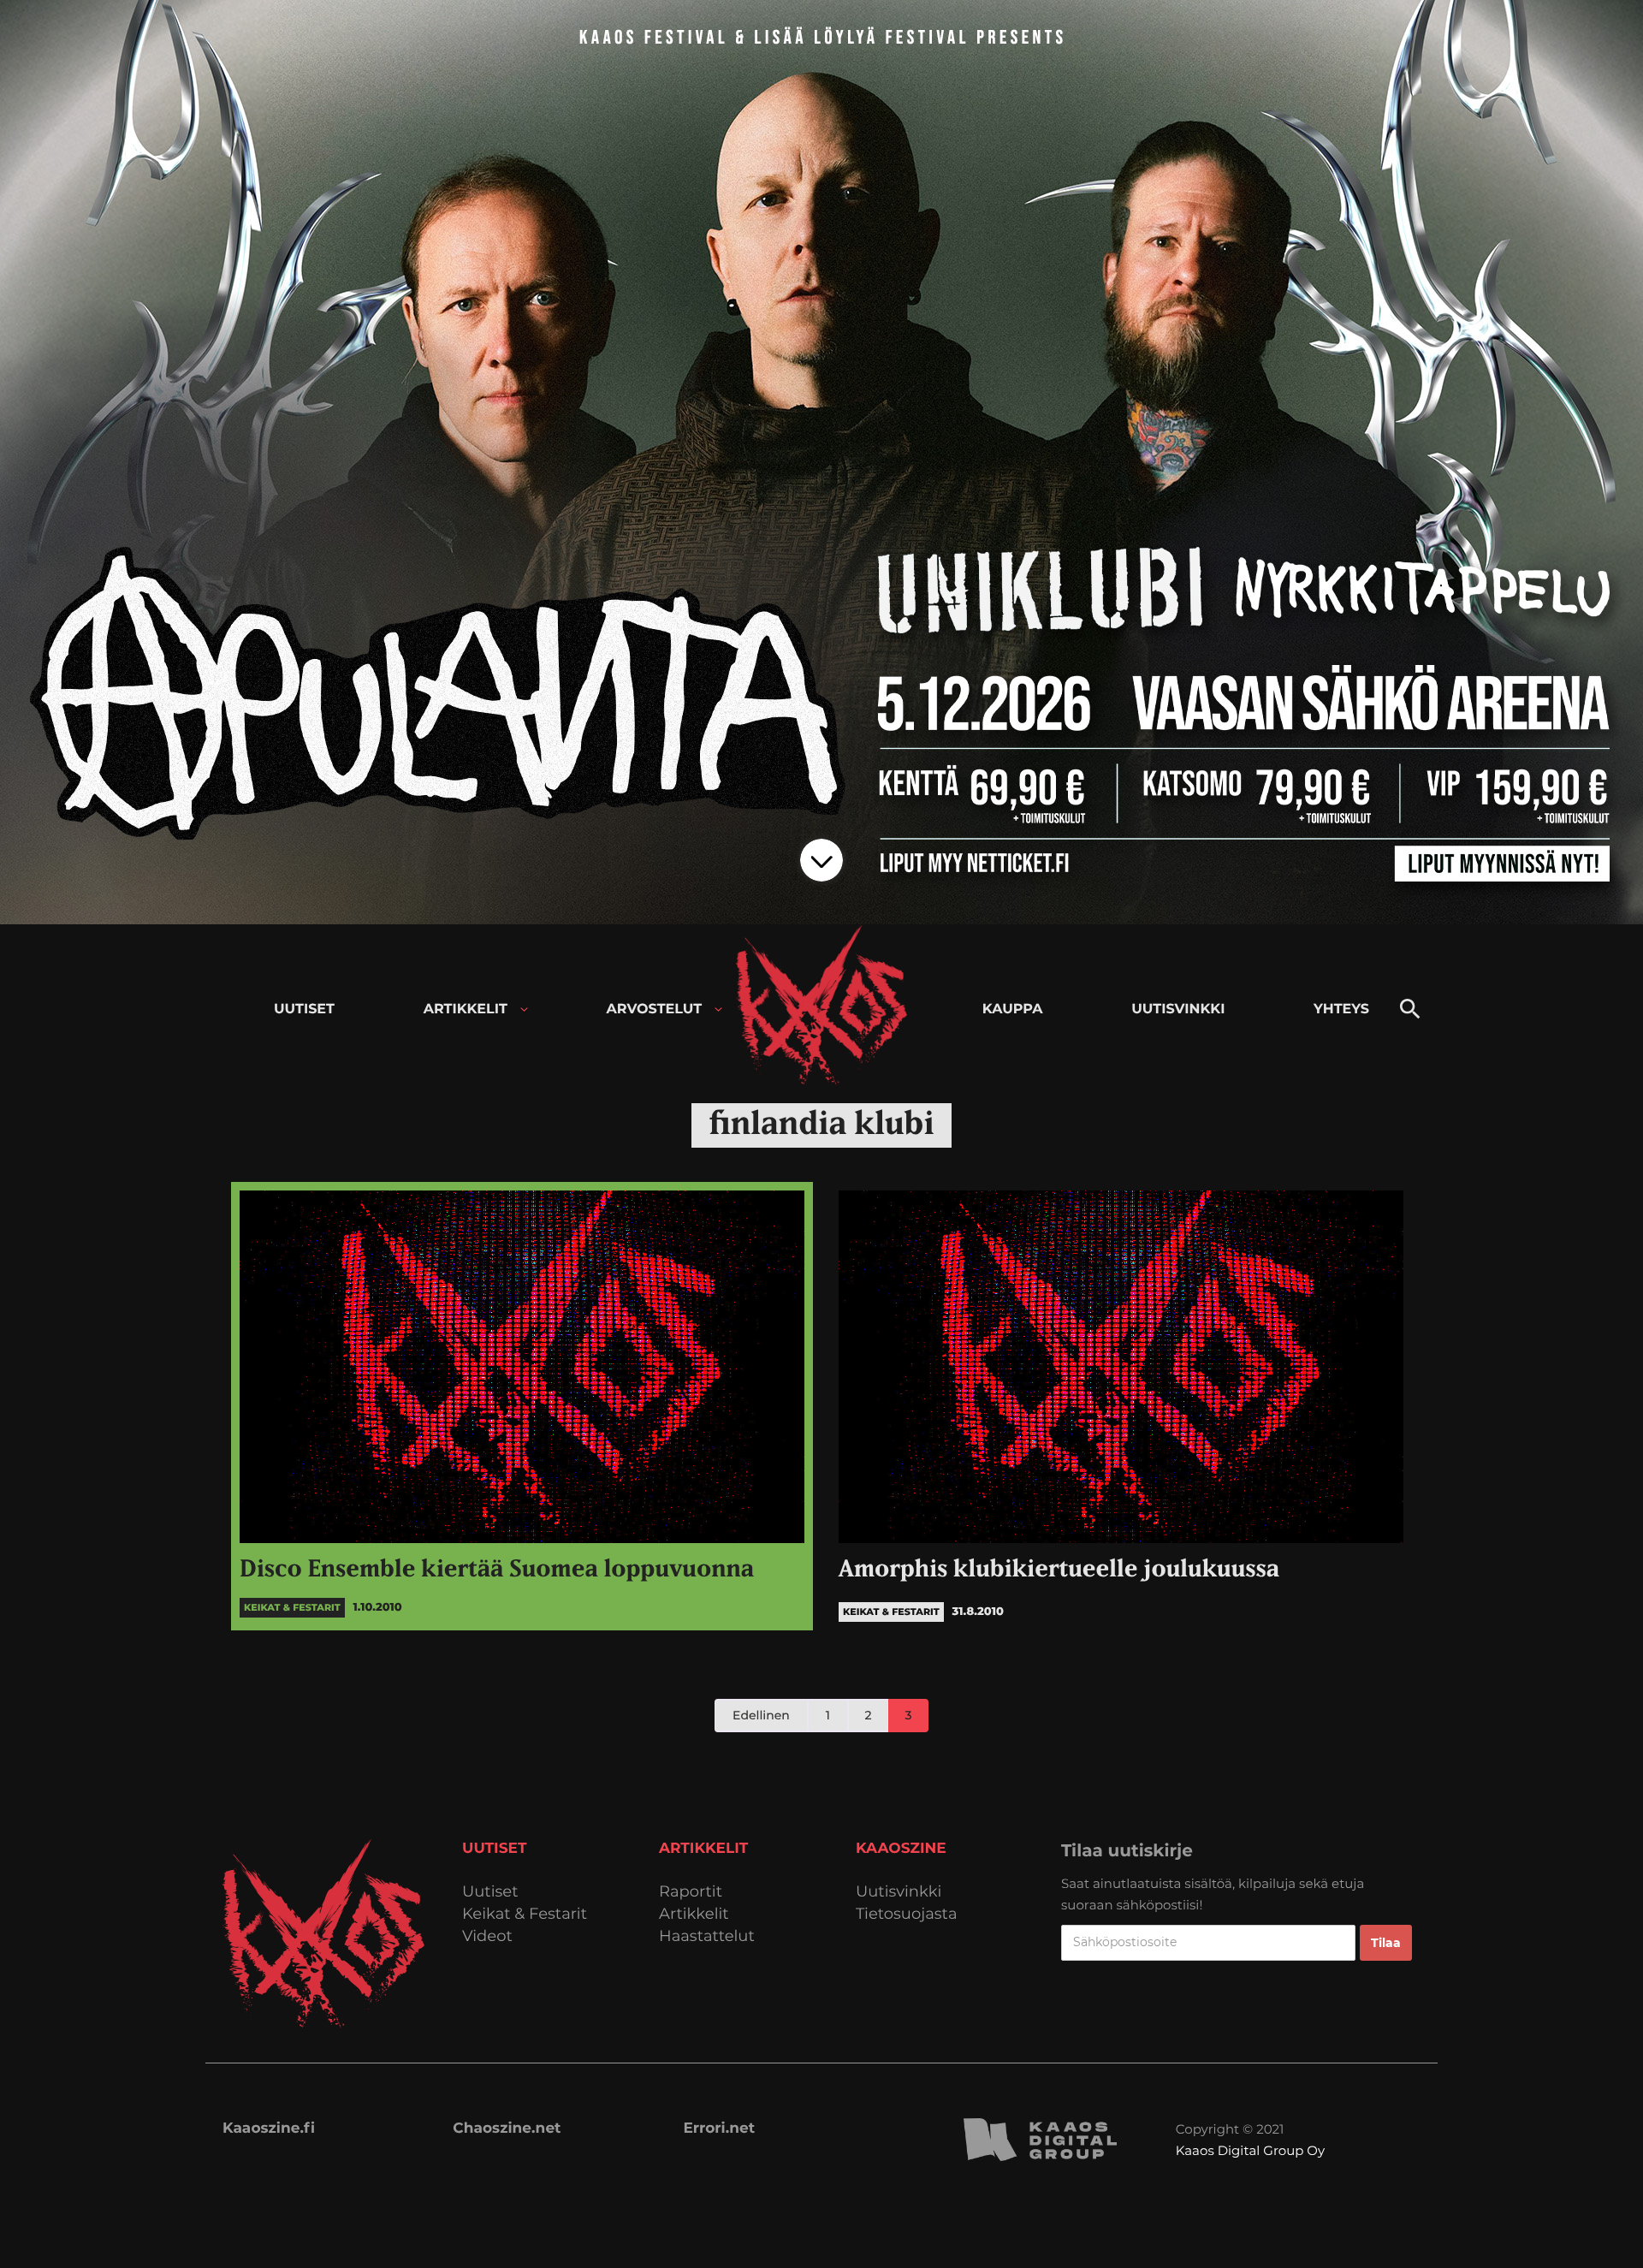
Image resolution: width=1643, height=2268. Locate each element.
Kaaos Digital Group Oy (1250, 2150)
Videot (487, 1936)
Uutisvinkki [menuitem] (1178, 1009)
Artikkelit (694, 1914)
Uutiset (490, 1892)
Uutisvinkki (899, 1892)
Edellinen (761, 1715)
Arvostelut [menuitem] (655, 1009)
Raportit (691, 1892)
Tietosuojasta (907, 1914)
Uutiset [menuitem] (304, 1009)
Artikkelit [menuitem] (466, 1009)
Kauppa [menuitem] (1013, 1009)
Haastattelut (707, 1936)
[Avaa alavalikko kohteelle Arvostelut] (718, 1009)
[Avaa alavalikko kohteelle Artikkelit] (524, 1009)
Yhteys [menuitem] (1341, 1009)
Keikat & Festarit (525, 1914)
